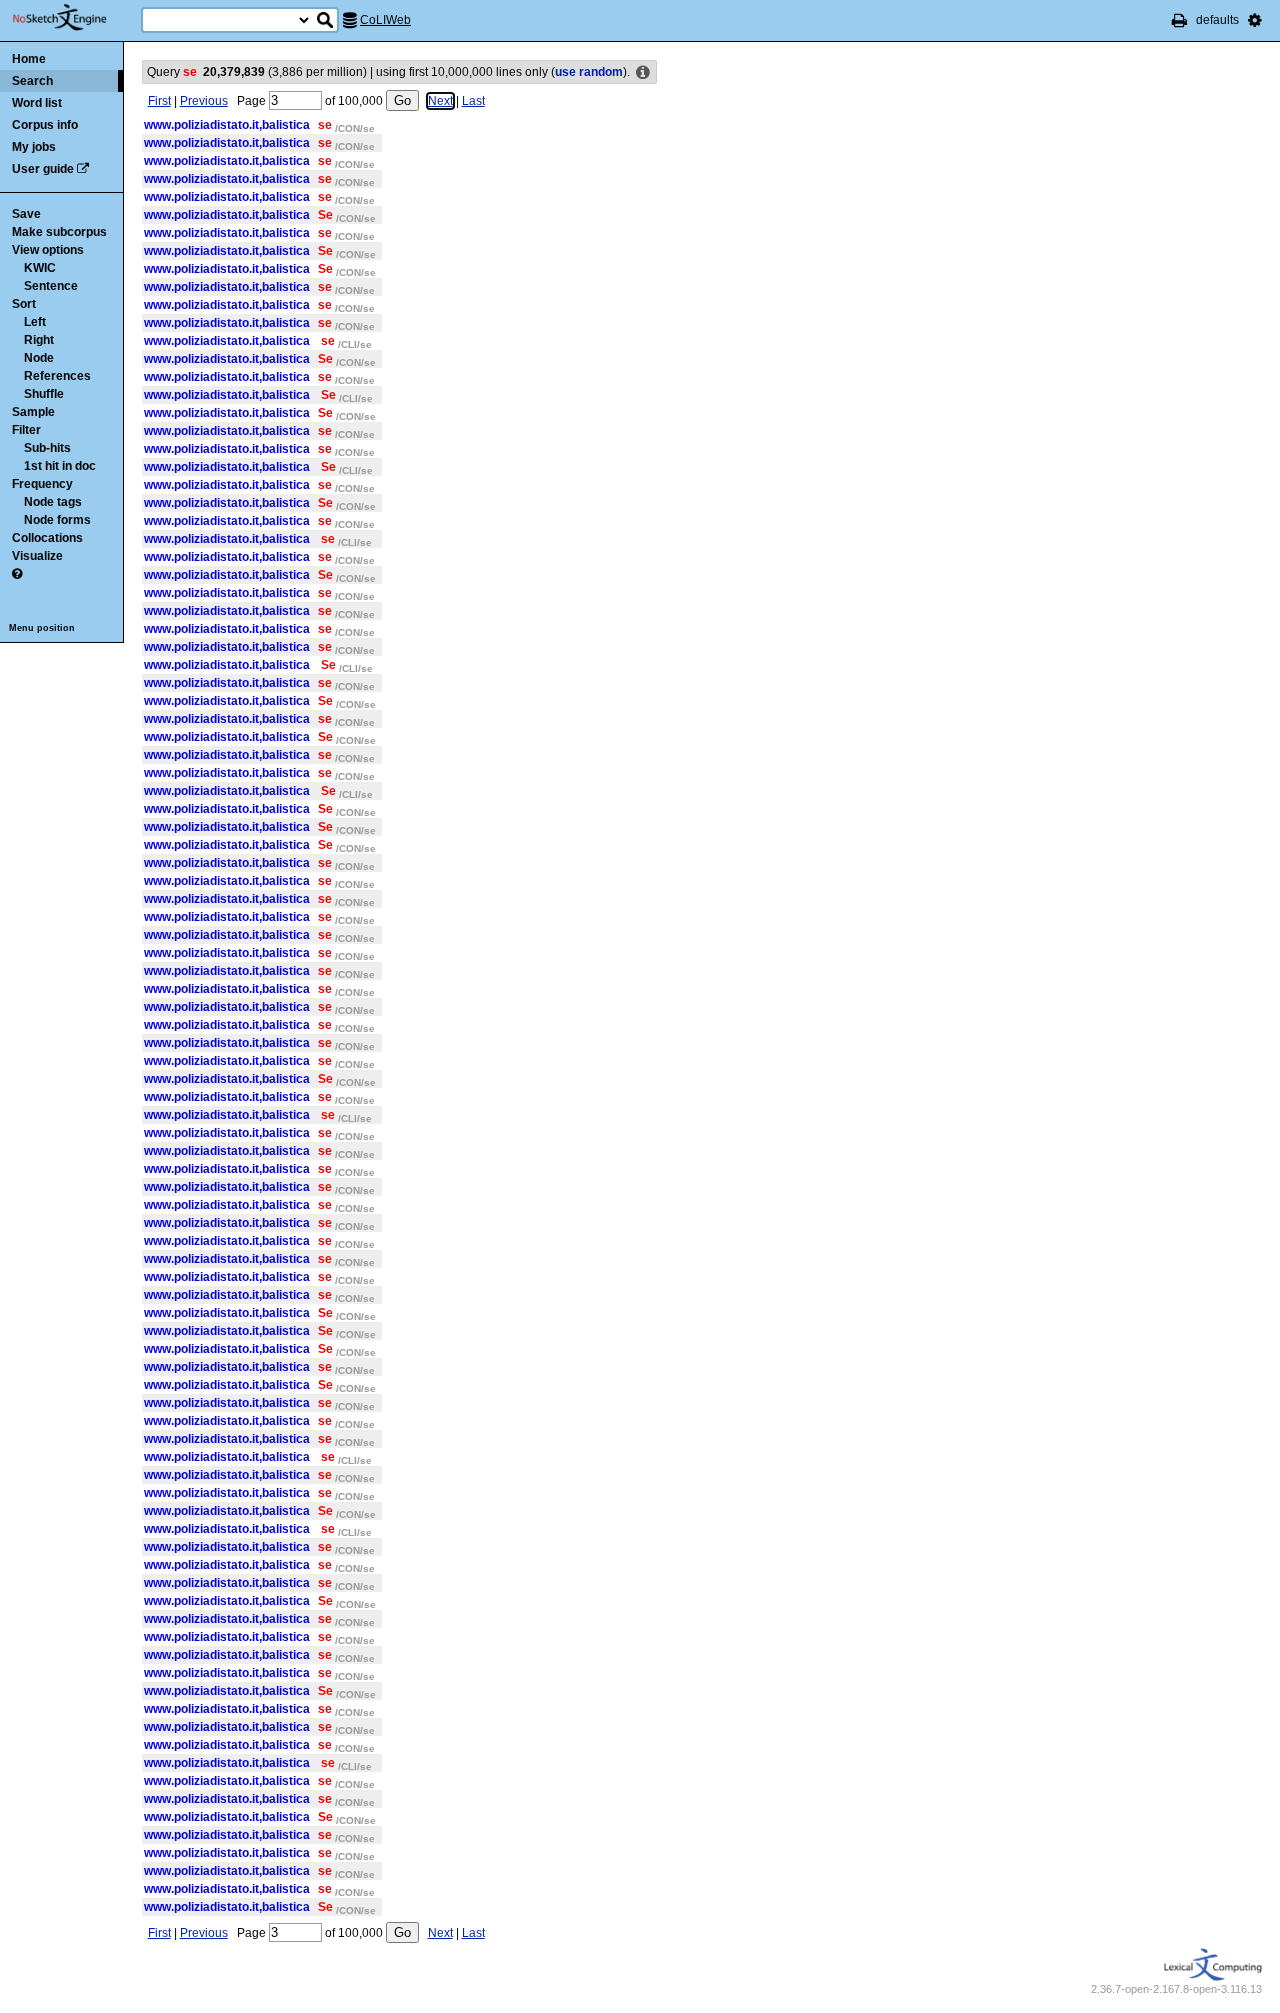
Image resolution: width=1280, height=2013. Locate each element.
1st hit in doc (60, 466)
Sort (24, 304)
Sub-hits (47, 448)
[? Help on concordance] (17, 574)
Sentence (51, 286)
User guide (43, 169)
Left (35, 322)
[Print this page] (1179, 20)
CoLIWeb (385, 20)
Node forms (57, 520)
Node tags (53, 502)
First (159, 101)
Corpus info (45, 125)
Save (26, 214)
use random (589, 72)
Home (29, 59)
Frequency (42, 484)
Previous (204, 101)
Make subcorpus (59, 232)
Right (39, 340)
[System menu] (1255, 20)
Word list (37, 103)
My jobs (34, 147)
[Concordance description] (643, 73)
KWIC (40, 268)
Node (39, 358)
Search (32, 81)
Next (440, 101)
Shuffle (44, 394)
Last (473, 101)
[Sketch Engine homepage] (74, 18)
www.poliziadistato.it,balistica (227, 125)
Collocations (47, 538)
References (57, 376)
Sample (33, 412)
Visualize (37, 556)
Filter (26, 430)
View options (48, 250)
